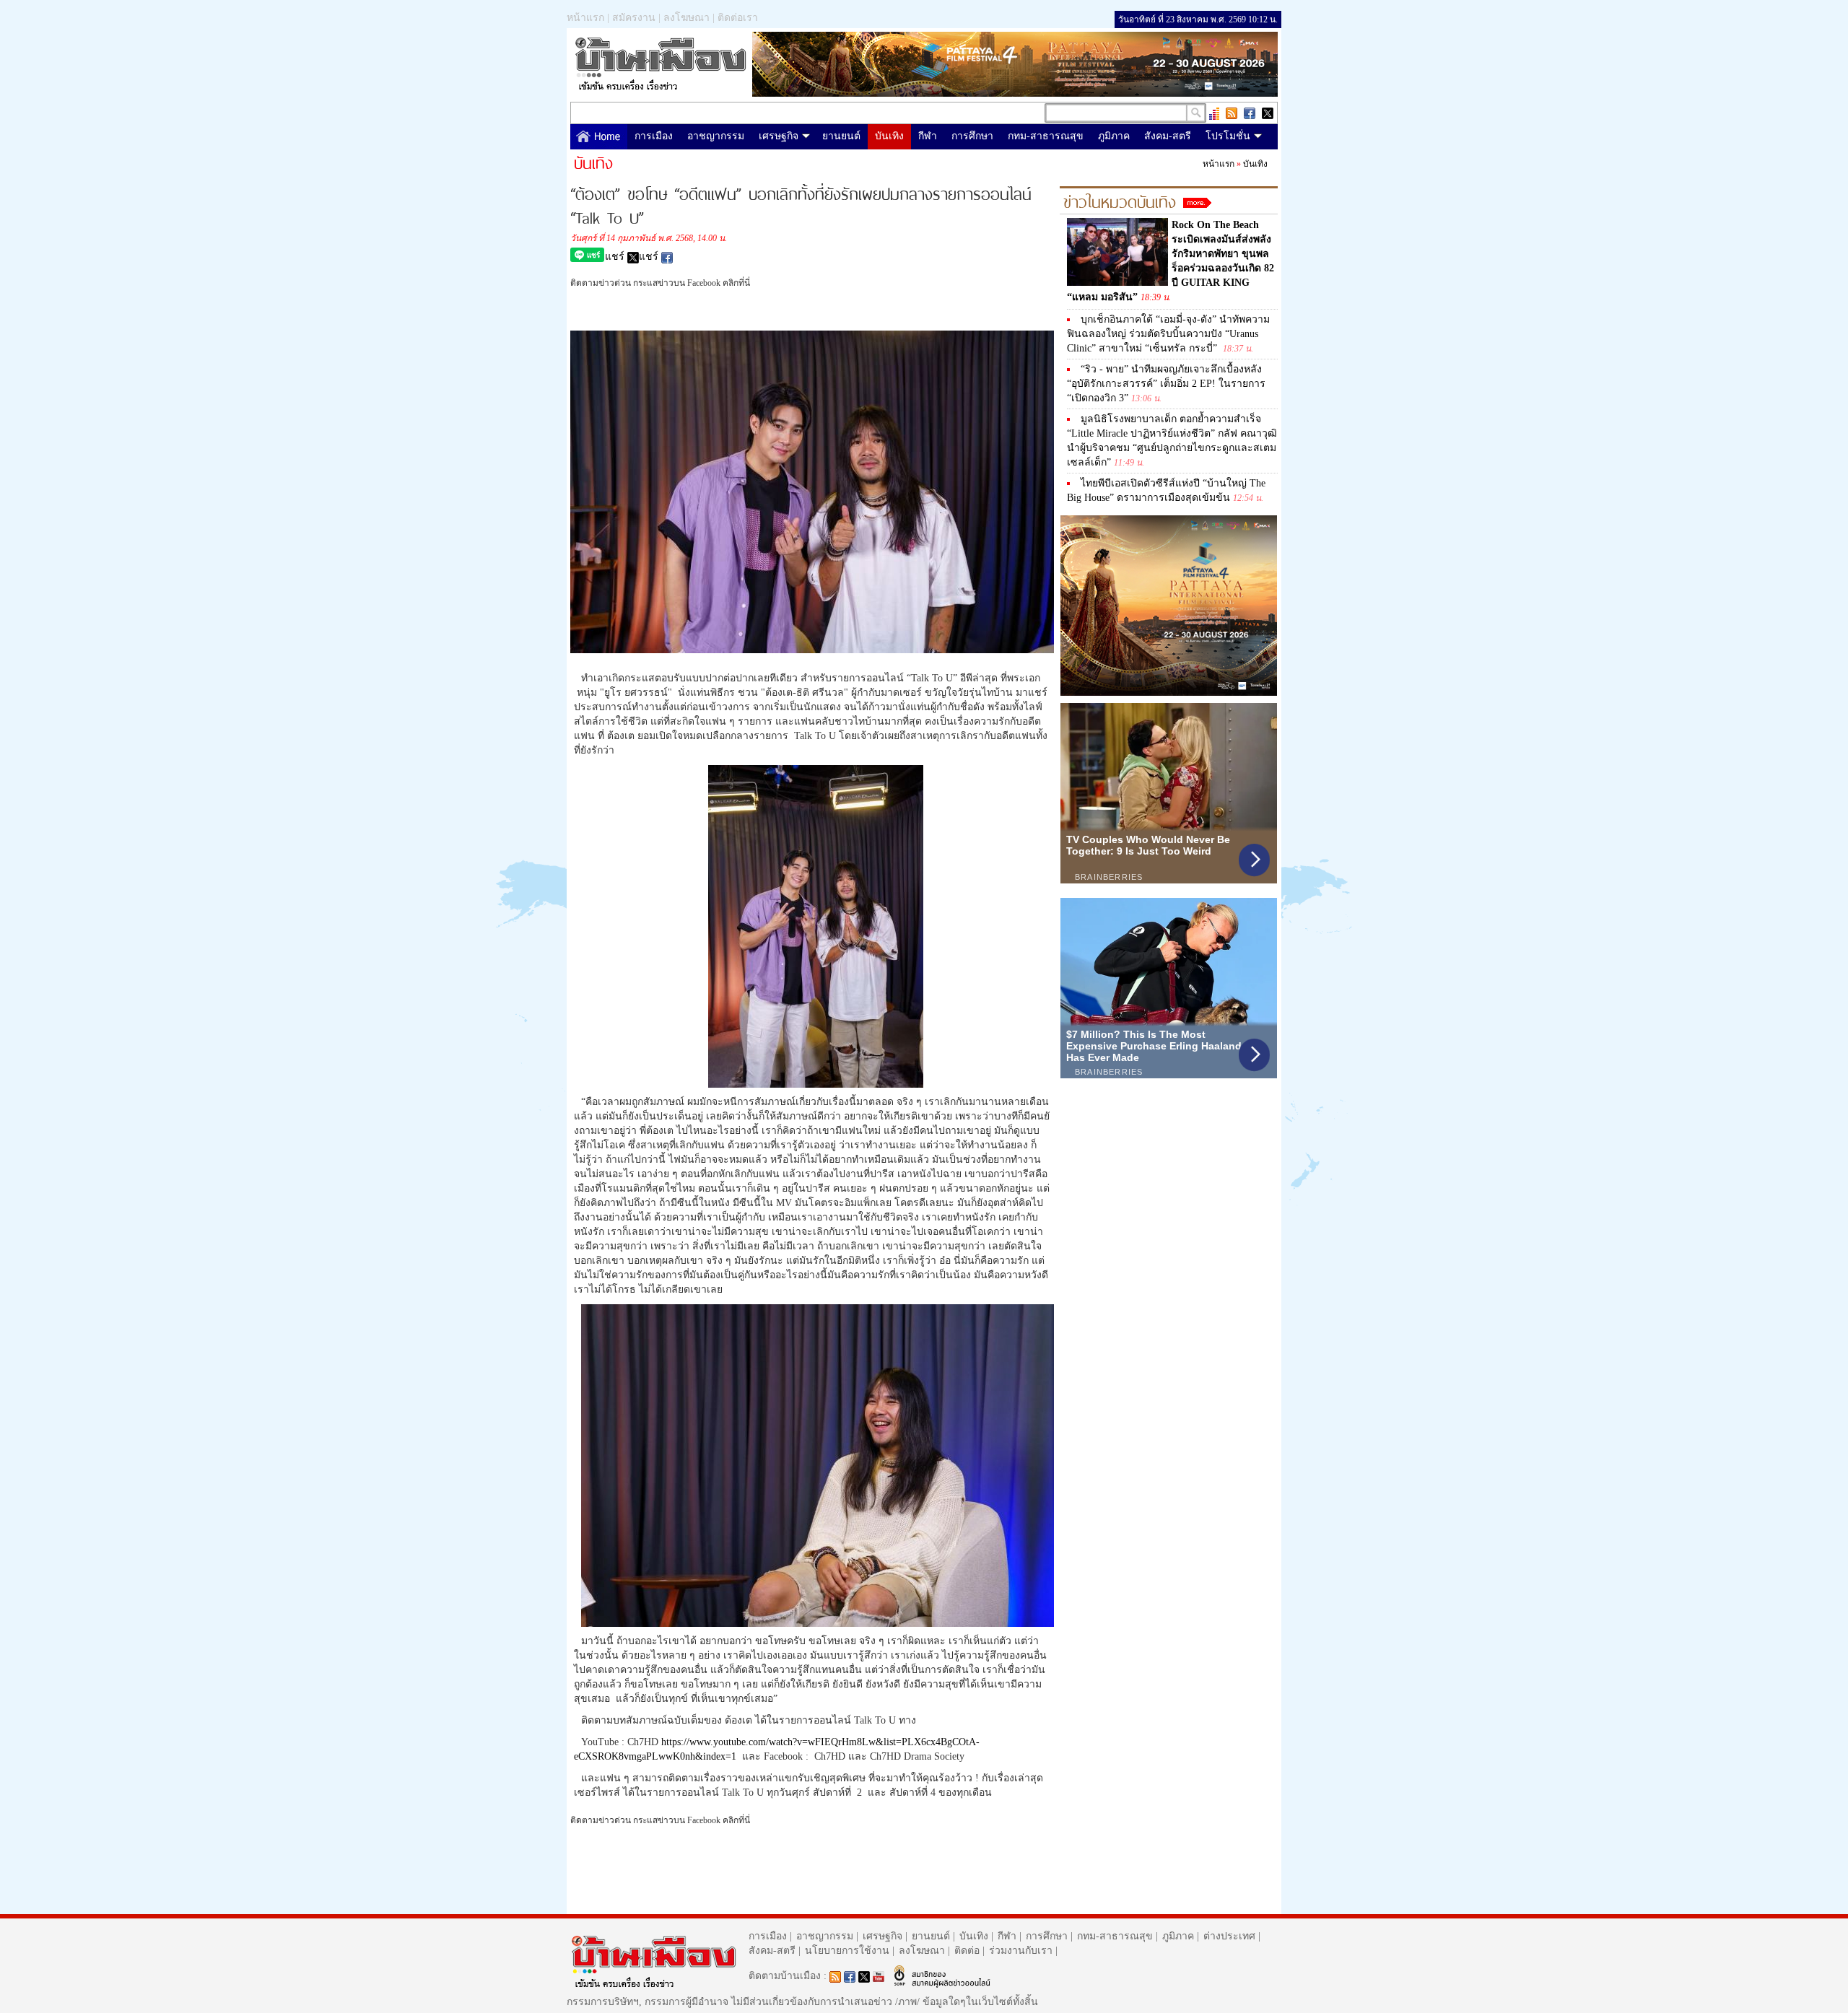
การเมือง (654, 136)
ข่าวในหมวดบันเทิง (1120, 200)
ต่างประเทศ (1229, 1936)
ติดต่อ (967, 1951)
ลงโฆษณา (687, 18)
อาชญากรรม (716, 136)
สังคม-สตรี (1168, 136)
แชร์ (616, 257)
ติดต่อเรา (738, 18)
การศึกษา (972, 136)
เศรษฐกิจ (779, 136)
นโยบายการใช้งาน (847, 1951)
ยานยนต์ (841, 136)
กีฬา (928, 136)
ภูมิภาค (1114, 136)
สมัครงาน (634, 18)
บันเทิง (889, 136)
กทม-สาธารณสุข (1046, 136)
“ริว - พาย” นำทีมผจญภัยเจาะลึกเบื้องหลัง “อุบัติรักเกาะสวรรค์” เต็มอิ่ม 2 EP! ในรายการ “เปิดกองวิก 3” (1166, 384)
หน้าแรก (585, 18)
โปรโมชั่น (1228, 136)
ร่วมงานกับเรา (1021, 1951)
